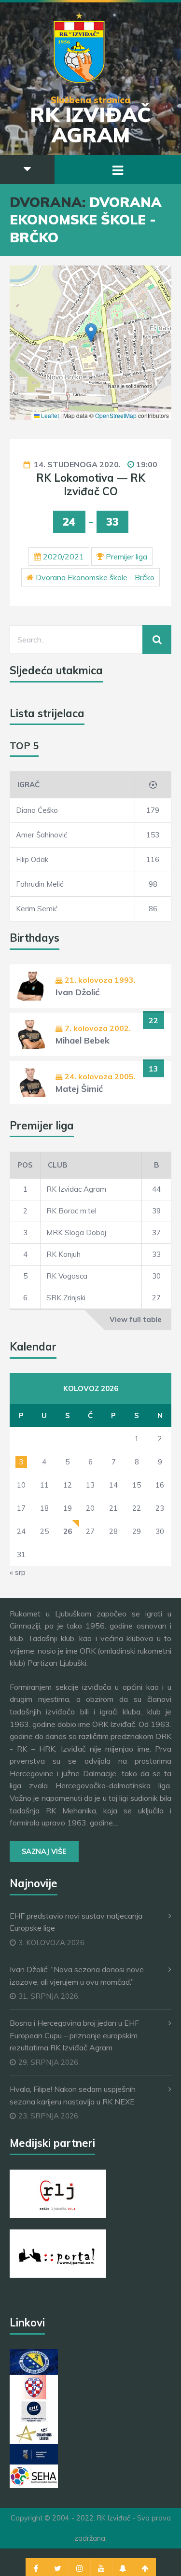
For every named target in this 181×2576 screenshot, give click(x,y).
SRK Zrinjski (66, 1298)
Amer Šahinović (42, 835)
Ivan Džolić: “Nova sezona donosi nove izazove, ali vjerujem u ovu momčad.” (77, 1976)
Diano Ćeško (37, 810)
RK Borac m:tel (71, 1211)
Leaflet (49, 415)
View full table (136, 1319)
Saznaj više (44, 1852)
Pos (25, 1165)
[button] (91, 333)
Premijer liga (126, 557)
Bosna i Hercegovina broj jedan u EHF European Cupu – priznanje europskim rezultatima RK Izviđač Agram (74, 2035)
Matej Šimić (79, 1089)
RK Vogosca (67, 1276)
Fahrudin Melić (40, 884)
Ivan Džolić (77, 992)
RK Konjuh (63, 1254)
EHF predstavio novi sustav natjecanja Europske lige (76, 1922)
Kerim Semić (37, 909)
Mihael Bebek (83, 1040)
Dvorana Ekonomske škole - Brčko (95, 577)
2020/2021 (63, 557)
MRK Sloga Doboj (76, 1232)
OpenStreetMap (116, 415)
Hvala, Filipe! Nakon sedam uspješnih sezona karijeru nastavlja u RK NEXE (73, 2095)
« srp (18, 1572)
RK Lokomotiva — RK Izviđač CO (91, 485)
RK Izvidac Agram (76, 1189)
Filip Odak (32, 859)
